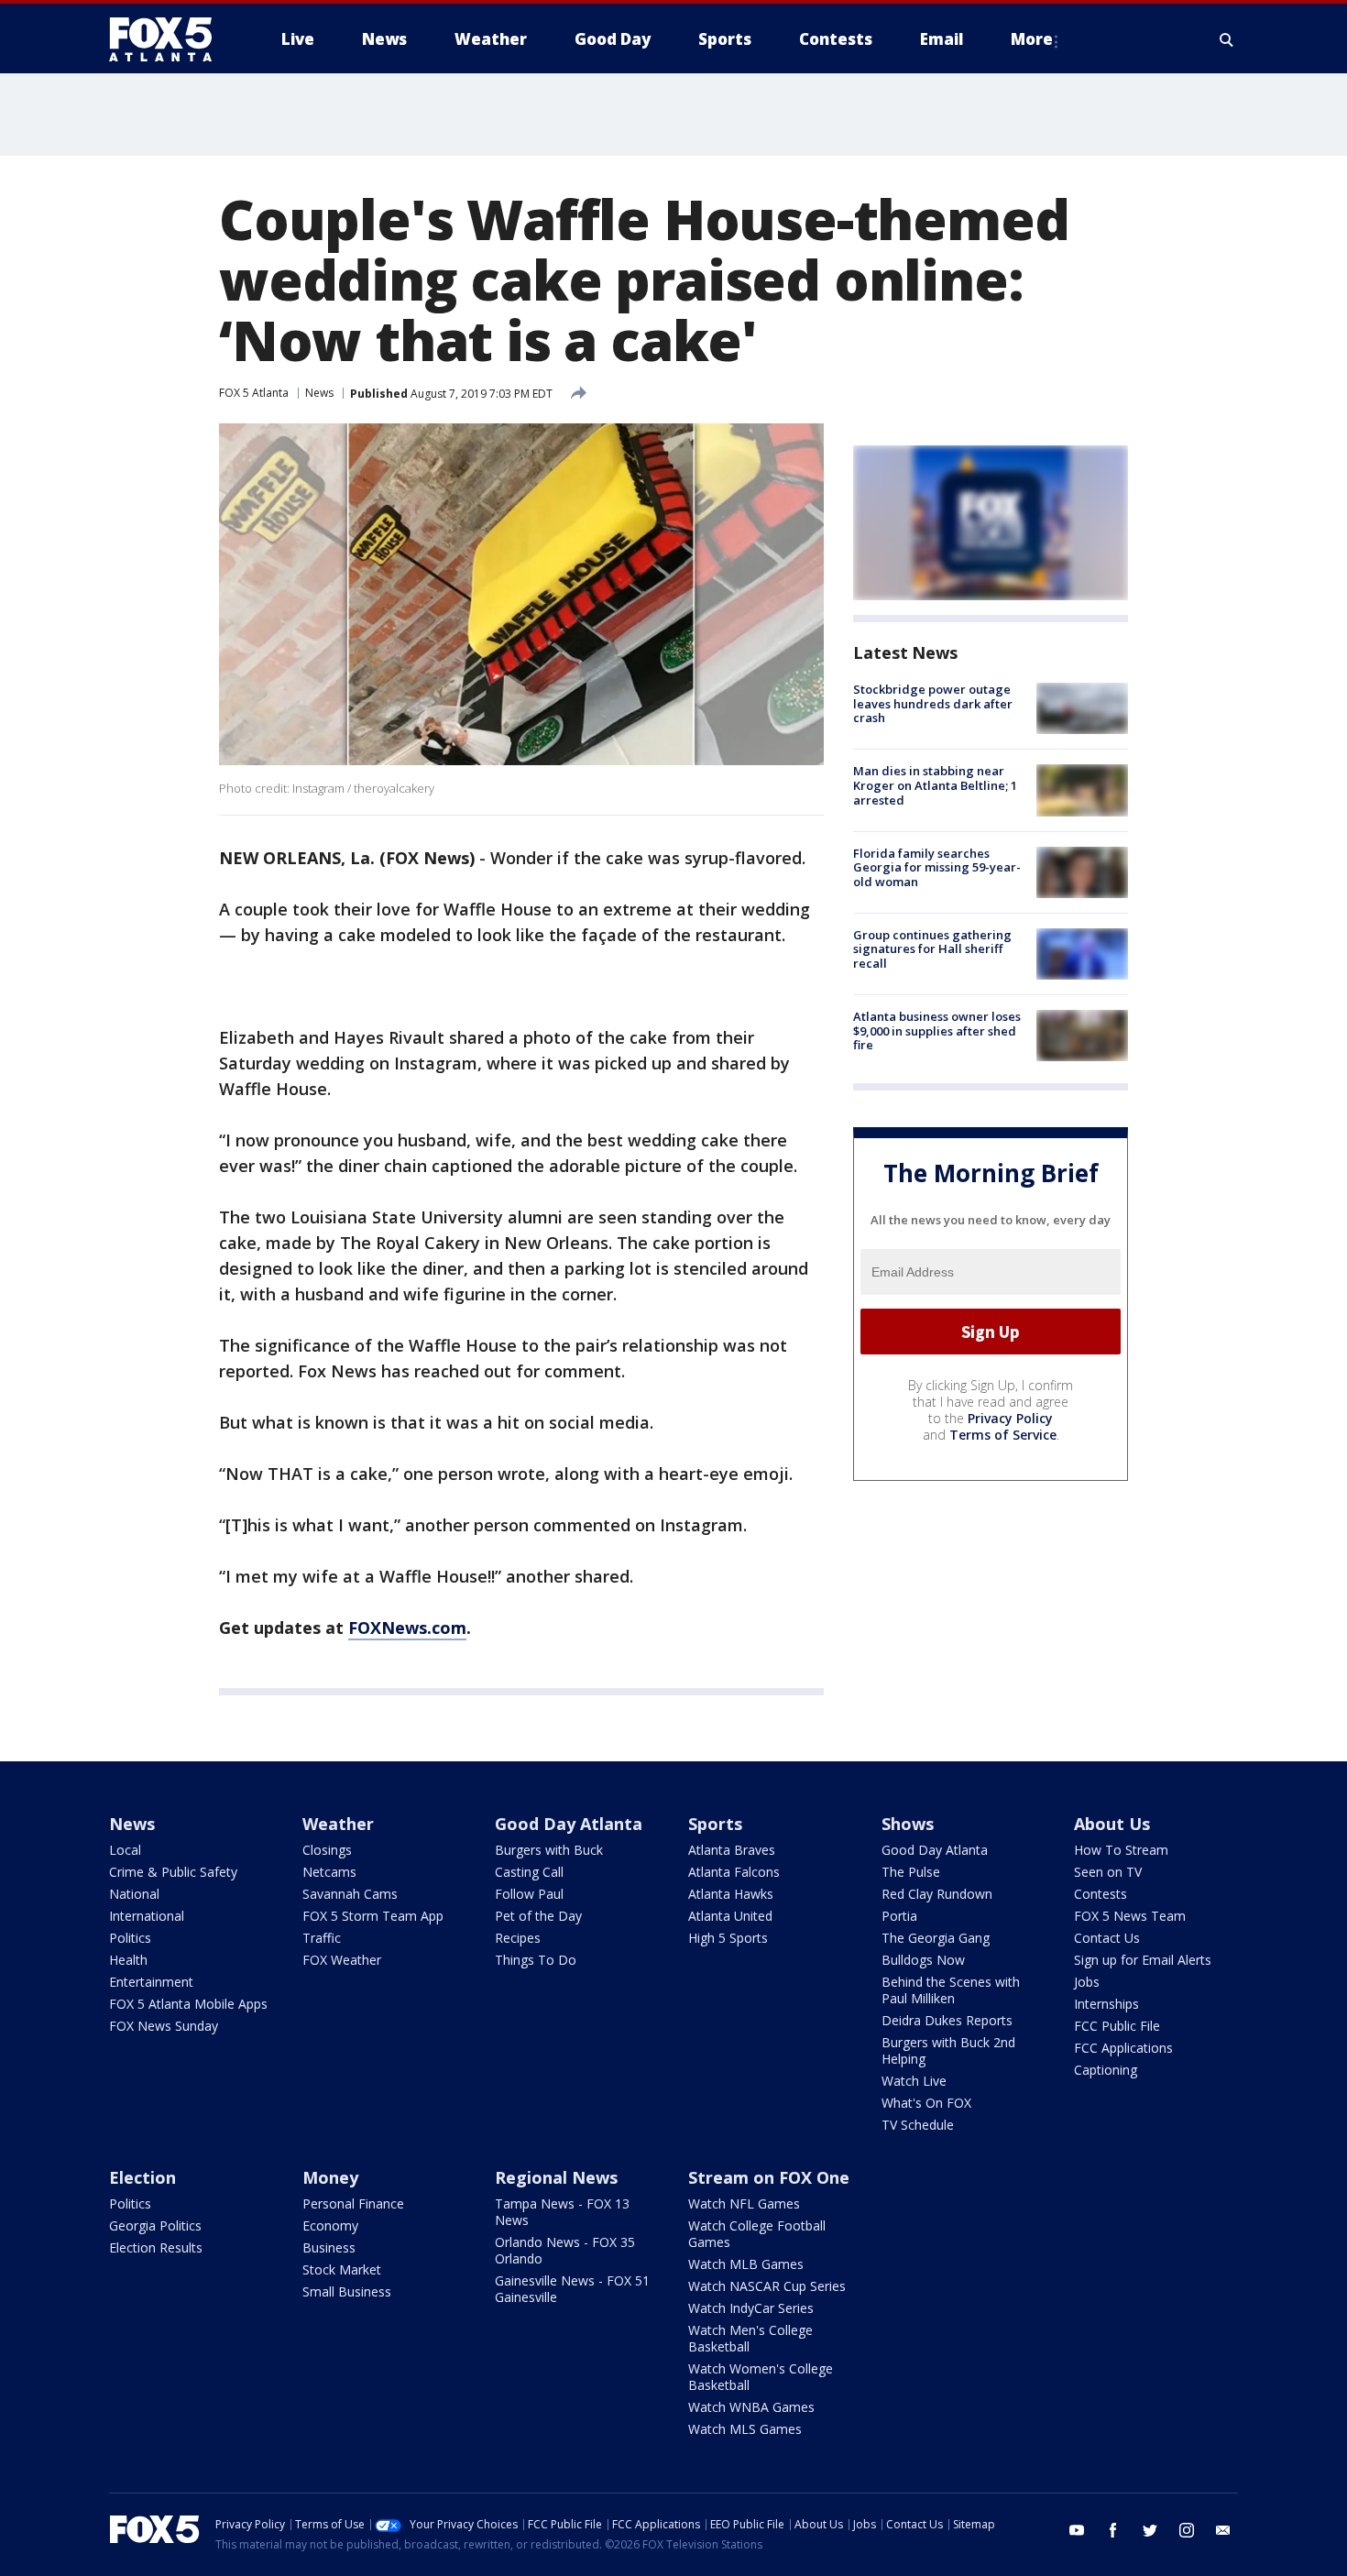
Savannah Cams (350, 1894)
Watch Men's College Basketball (750, 2338)
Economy (330, 2225)
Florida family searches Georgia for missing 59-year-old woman (937, 867)
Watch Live (914, 2081)
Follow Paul (529, 1894)
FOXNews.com (407, 1628)
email (1223, 2530)
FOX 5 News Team (1130, 1916)
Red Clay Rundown (937, 1894)
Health (128, 1960)
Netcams (329, 1872)
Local (125, 1850)
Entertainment (151, 1982)
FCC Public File (1117, 2026)
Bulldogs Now (923, 1960)
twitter (1150, 2530)
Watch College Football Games (757, 2234)
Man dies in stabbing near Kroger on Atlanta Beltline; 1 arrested (935, 785)
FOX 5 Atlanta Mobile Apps (188, 2004)
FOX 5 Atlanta (254, 393)
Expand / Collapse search (1227, 39)
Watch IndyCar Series (751, 2308)
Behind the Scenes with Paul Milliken (951, 1990)
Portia (899, 1916)
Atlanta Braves (732, 1850)
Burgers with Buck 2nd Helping (948, 2050)
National (134, 1894)
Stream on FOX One (769, 2177)
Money (330, 2177)
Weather (338, 1824)
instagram (1187, 2530)
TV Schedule (918, 2125)
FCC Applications (1123, 2048)
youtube (1077, 2530)
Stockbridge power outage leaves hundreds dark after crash (933, 703)
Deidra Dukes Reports (947, 2020)
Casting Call (529, 1872)
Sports (715, 1824)
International (147, 1916)
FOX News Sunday (164, 2026)
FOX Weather (342, 1960)
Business (329, 2247)
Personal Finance (353, 2203)
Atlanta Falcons (734, 1872)
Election (142, 2177)
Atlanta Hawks (731, 1894)
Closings (327, 1850)
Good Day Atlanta (569, 1824)
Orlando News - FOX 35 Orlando (565, 2250)
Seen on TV (1108, 1872)
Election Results (156, 2247)
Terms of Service (1003, 1435)
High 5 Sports (728, 1938)
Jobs (1087, 1982)
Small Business (347, 2291)
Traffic (322, 1938)
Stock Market (342, 2269)
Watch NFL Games (744, 2203)
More (1032, 39)
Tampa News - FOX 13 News (562, 2212)
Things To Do (536, 1960)
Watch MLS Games (745, 2429)
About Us (1112, 1824)
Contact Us (1107, 1938)
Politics (130, 1938)
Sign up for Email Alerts (1143, 1960)
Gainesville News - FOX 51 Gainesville (572, 2289)
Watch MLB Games (746, 2264)
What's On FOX (926, 2103)
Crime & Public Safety (173, 1872)
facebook (1113, 2530)
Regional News (556, 2177)
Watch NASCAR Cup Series (767, 2286)
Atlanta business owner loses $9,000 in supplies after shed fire (937, 1030)
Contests (1101, 1894)
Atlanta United (730, 1916)
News (319, 393)
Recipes (518, 1938)
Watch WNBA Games (751, 2407)
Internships (1106, 2004)
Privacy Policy (1010, 1418)
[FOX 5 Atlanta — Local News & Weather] (170, 39)
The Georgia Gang (936, 1938)
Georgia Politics (155, 2225)
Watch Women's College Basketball (761, 2377)
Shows (908, 1824)
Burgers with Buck (549, 1850)
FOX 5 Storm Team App (373, 1916)
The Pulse (911, 1872)
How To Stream (1121, 1850)
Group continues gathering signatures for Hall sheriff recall (932, 949)
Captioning (1106, 2070)
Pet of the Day (538, 1916)
